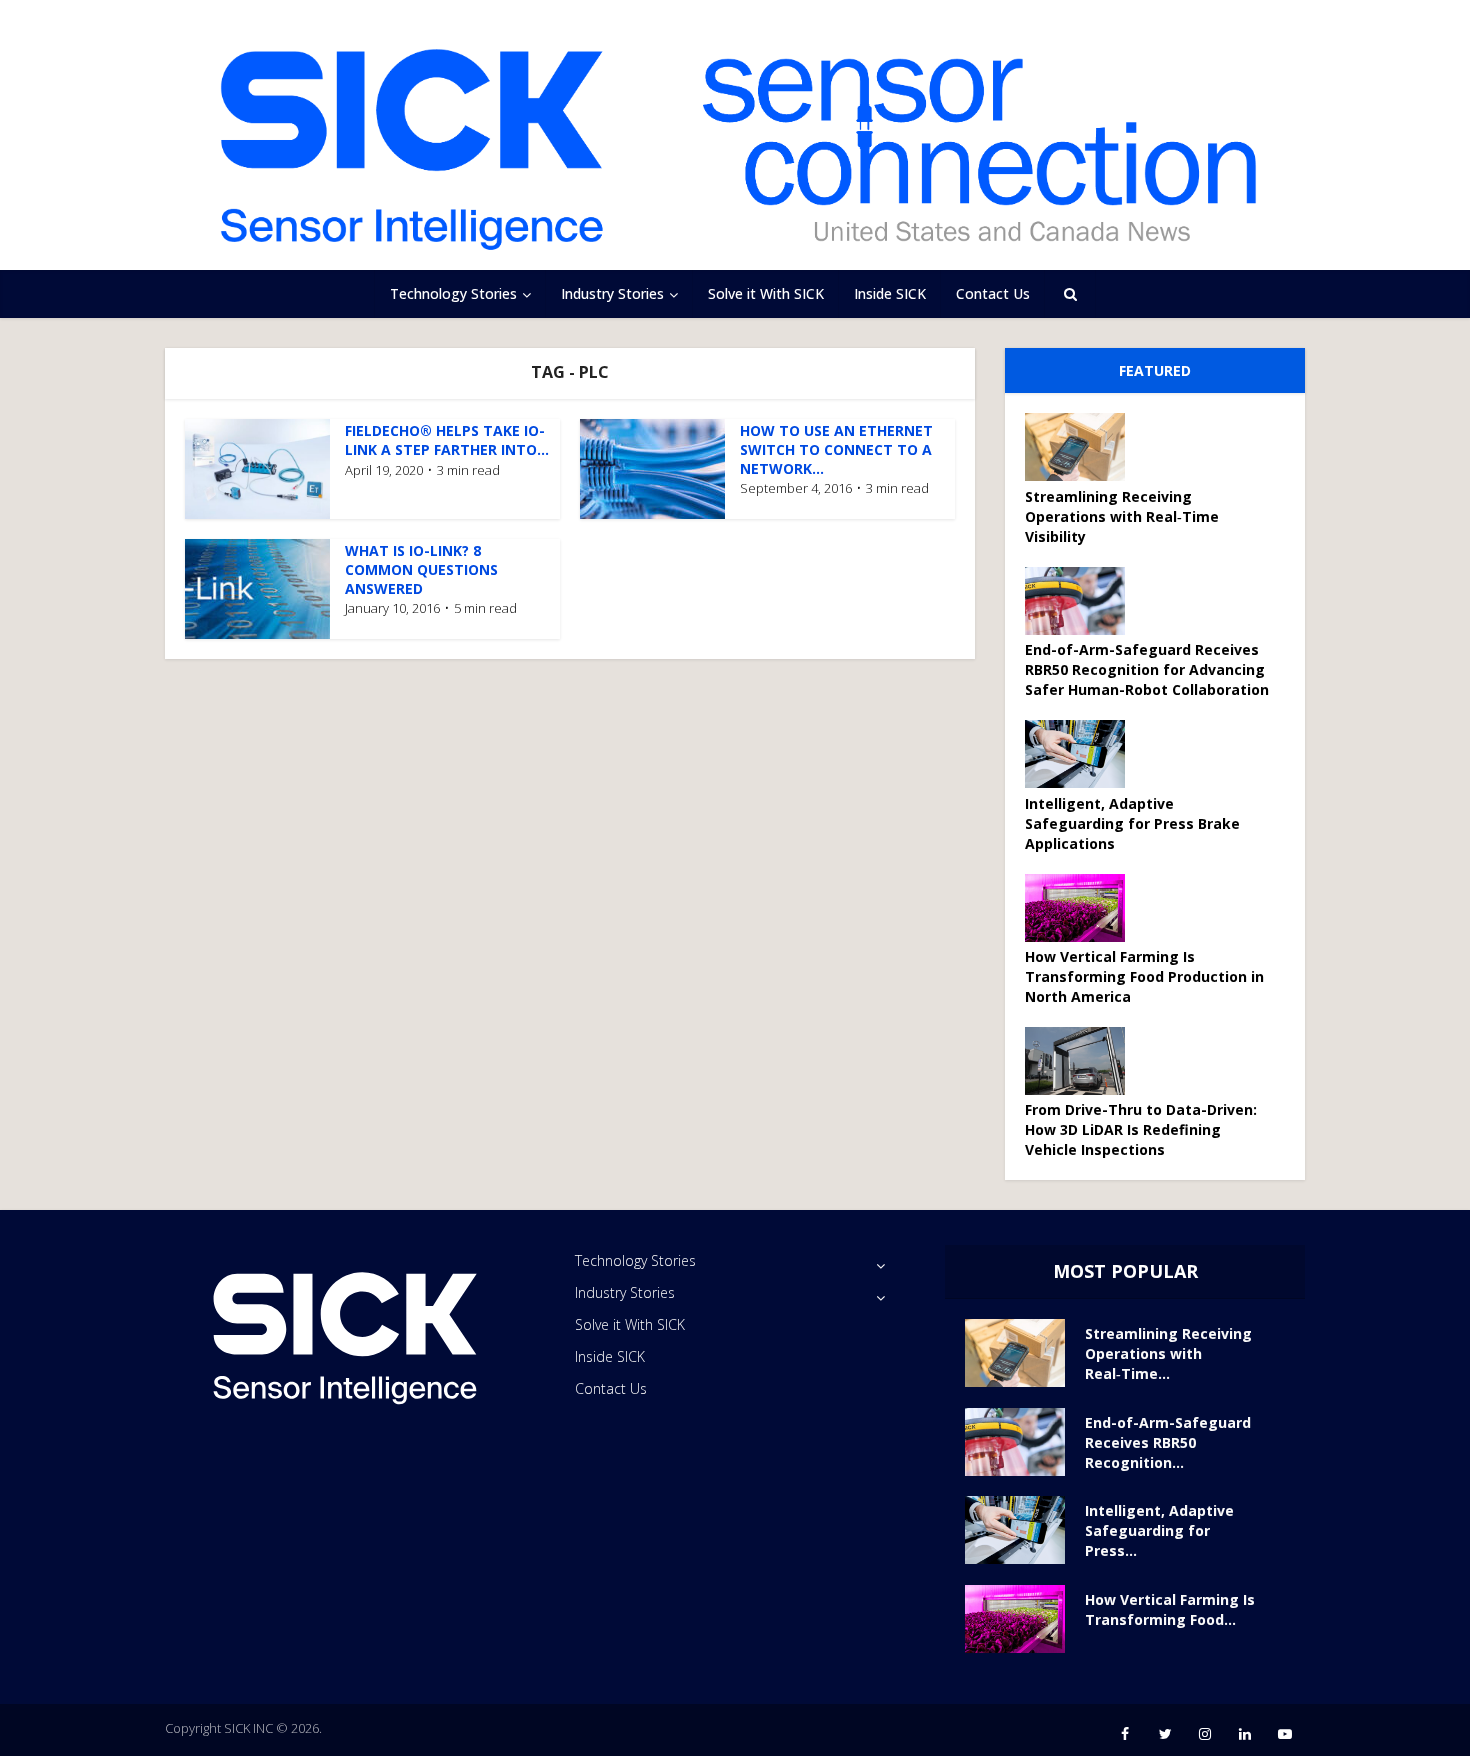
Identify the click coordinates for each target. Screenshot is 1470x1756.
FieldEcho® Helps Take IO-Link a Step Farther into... (447, 440)
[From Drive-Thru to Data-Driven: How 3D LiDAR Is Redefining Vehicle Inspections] (1082, 1061)
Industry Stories (612, 293)
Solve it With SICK (766, 293)
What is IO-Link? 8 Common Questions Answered (421, 569)
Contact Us (993, 293)
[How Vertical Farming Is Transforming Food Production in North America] (1082, 908)
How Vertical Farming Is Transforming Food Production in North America (1144, 976)
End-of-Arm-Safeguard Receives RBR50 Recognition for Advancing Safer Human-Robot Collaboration (1147, 669)
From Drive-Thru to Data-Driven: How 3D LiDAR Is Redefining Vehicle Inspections (1141, 1129)
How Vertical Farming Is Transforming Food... (1170, 1609)
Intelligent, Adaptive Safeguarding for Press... (1159, 1530)
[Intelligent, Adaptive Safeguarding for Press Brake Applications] (1082, 754)
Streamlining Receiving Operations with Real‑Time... (1168, 1353)
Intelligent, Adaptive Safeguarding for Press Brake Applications (1132, 823)
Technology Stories (453, 293)
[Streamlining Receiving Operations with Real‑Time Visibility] (1082, 447)
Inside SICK (890, 293)
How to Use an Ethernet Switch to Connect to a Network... (836, 449)
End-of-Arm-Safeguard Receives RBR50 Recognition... (1168, 1442)
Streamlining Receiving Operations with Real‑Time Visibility (1122, 516)
